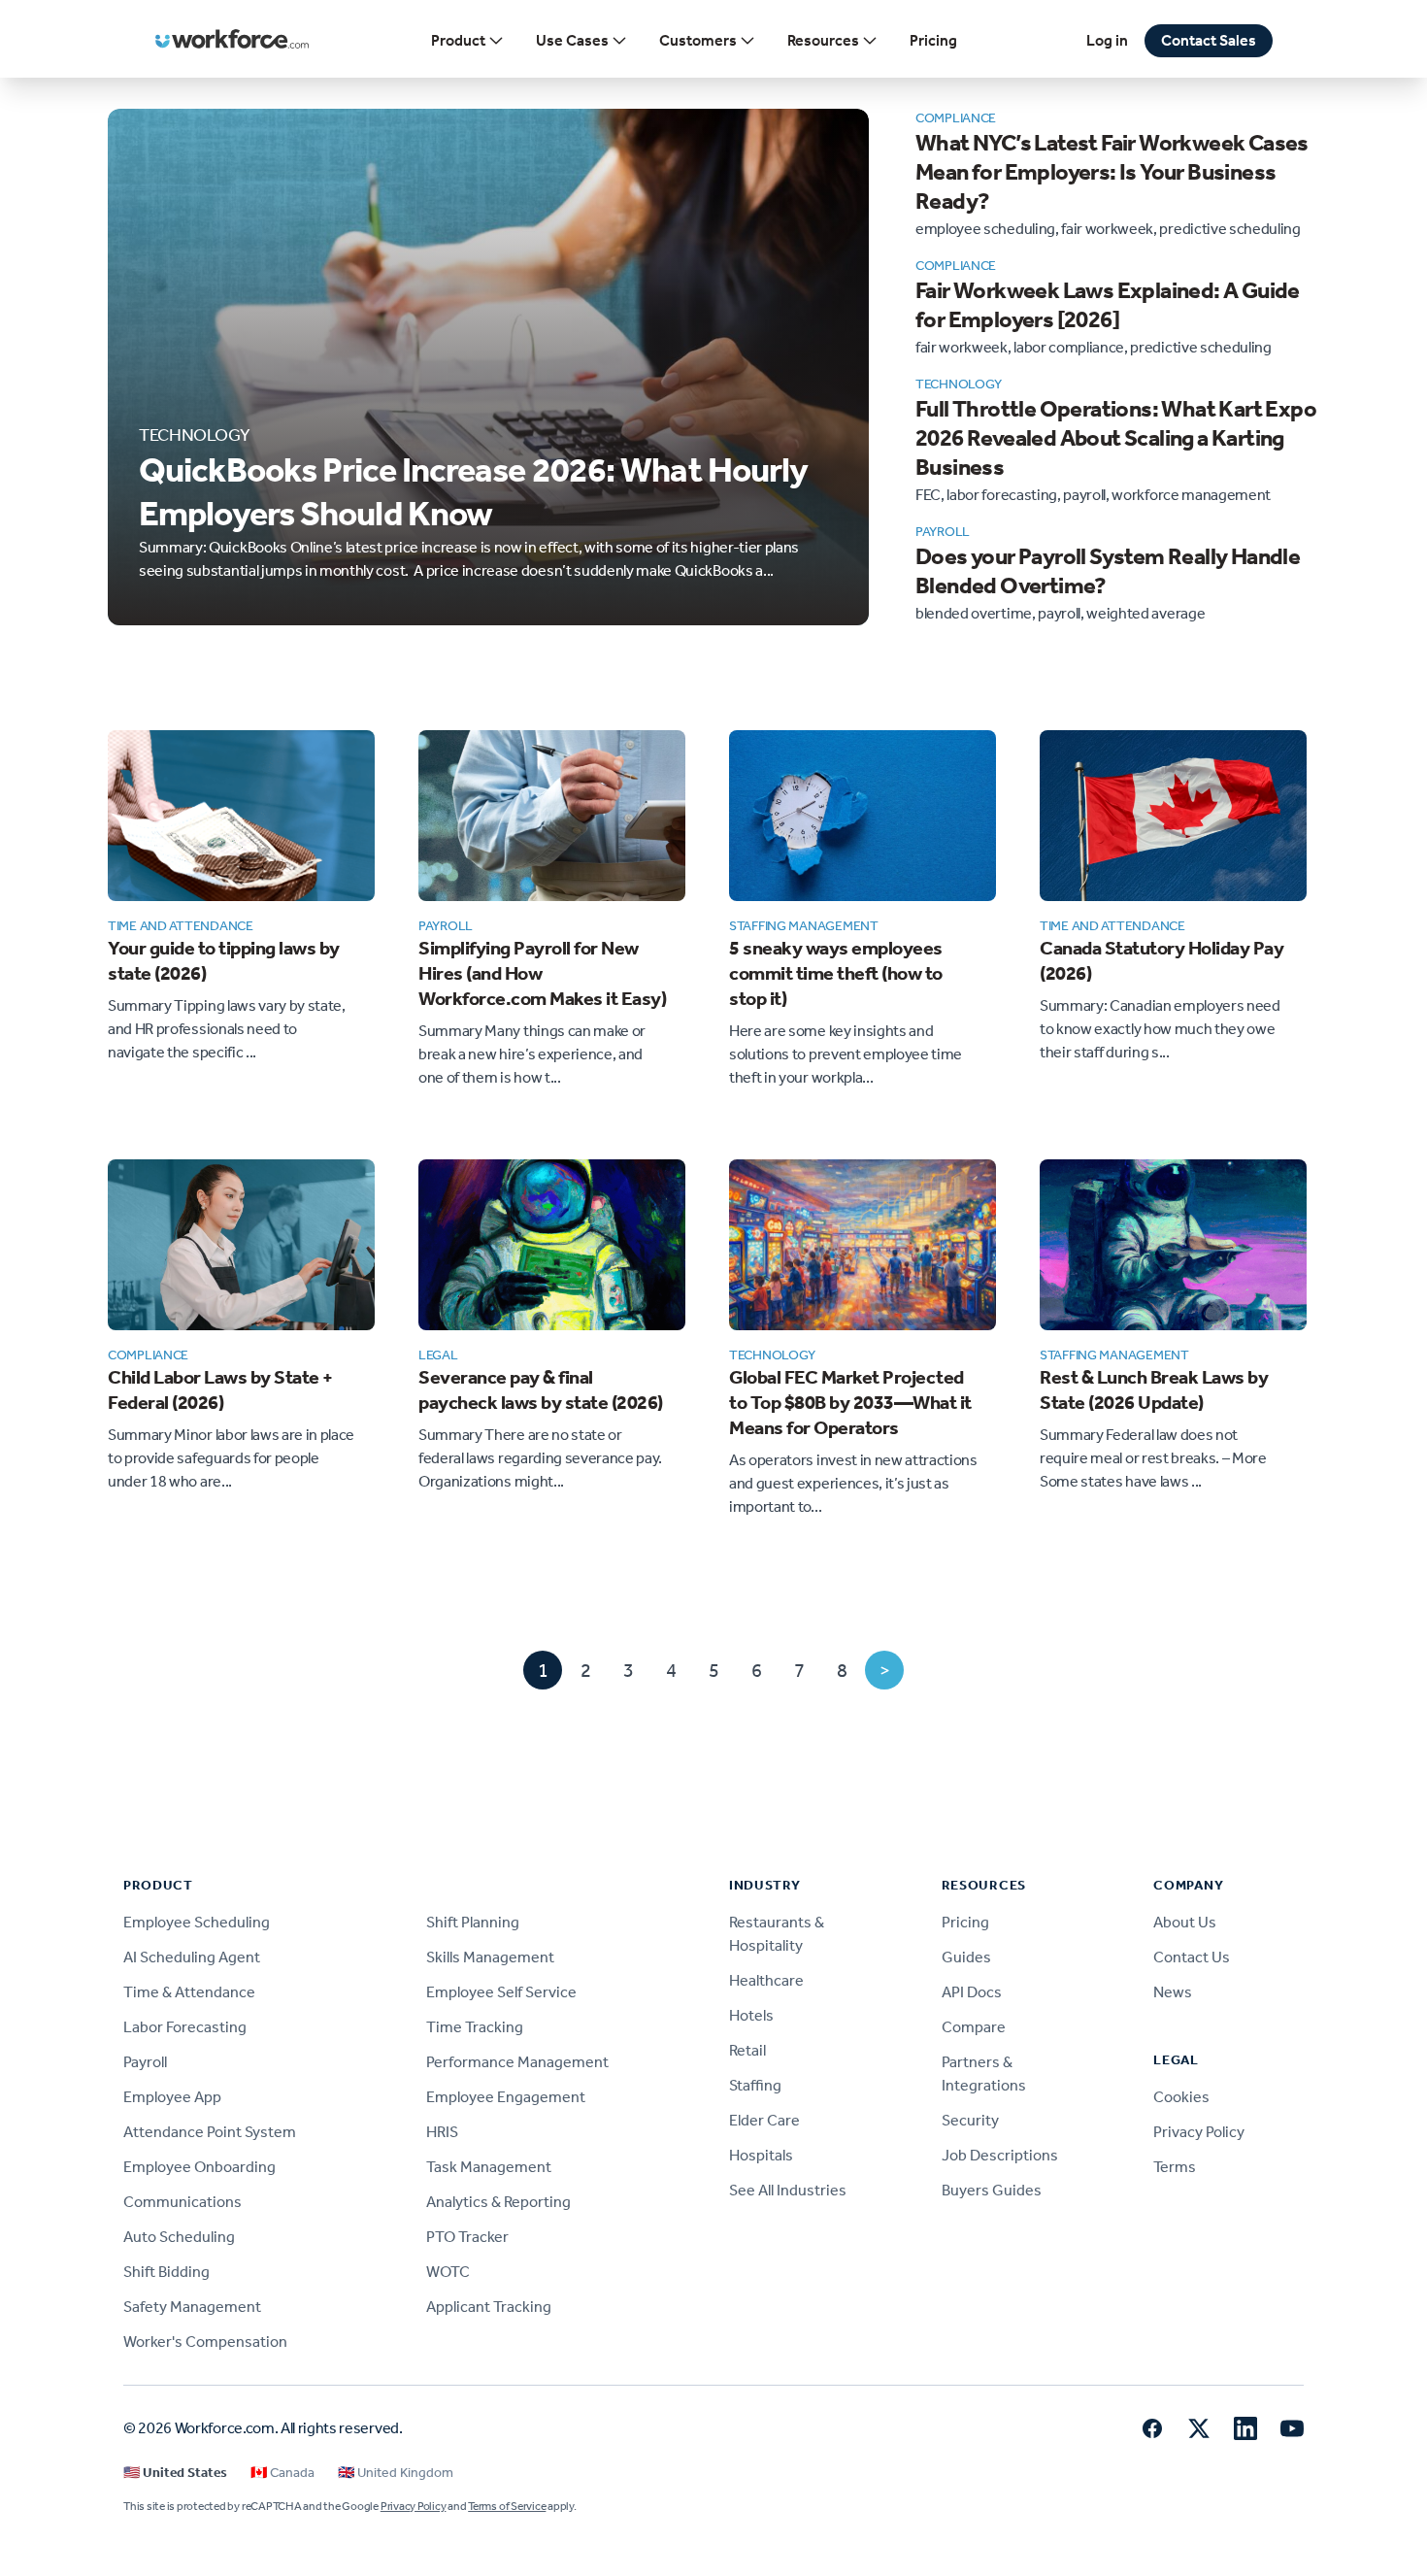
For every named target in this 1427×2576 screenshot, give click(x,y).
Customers (698, 40)
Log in (1107, 40)
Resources (823, 40)
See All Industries (788, 2190)
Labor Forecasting (185, 2027)
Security (970, 2120)
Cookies (1181, 2097)
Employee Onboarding (199, 2167)
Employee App (172, 2097)
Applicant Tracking (489, 2307)
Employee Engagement (506, 2097)
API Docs (972, 1992)
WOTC (448, 2272)
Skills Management (490, 1957)
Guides (966, 1957)
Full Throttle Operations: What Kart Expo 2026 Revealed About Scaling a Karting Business (1116, 438)
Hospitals (761, 2155)
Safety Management (192, 2307)
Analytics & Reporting (498, 2202)
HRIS (442, 2132)
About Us (1185, 1922)
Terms (1175, 2167)
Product (458, 40)
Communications (183, 2202)
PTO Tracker (467, 2237)
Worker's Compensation (205, 2342)
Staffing (755, 2085)
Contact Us (1192, 1957)
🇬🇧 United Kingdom (396, 2473)
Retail (747, 2050)
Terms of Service (507, 2506)
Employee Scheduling (197, 1922)
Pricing (933, 40)
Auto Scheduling (179, 2237)
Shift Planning (473, 1922)
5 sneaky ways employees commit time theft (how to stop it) (836, 973)
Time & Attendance (189, 1992)
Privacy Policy (1199, 2132)
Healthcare (766, 1980)
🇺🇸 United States (175, 2473)
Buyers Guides (992, 2190)
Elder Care (764, 2120)
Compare (974, 2027)
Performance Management (517, 2062)
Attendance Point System (210, 2132)
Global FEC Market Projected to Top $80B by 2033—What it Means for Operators (850, 1402)
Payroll (145, 2062)
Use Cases (572, 40)
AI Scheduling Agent (192, 1957)
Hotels (751, 2015)
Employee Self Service (501, 1992)
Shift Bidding (166, 2272)
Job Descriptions (1000, 2155)
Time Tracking (475, 2027)
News (1173, 1992)
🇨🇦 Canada (282, 2473)
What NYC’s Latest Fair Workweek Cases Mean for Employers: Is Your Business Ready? (1112, 172)
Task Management (489, 2167)
